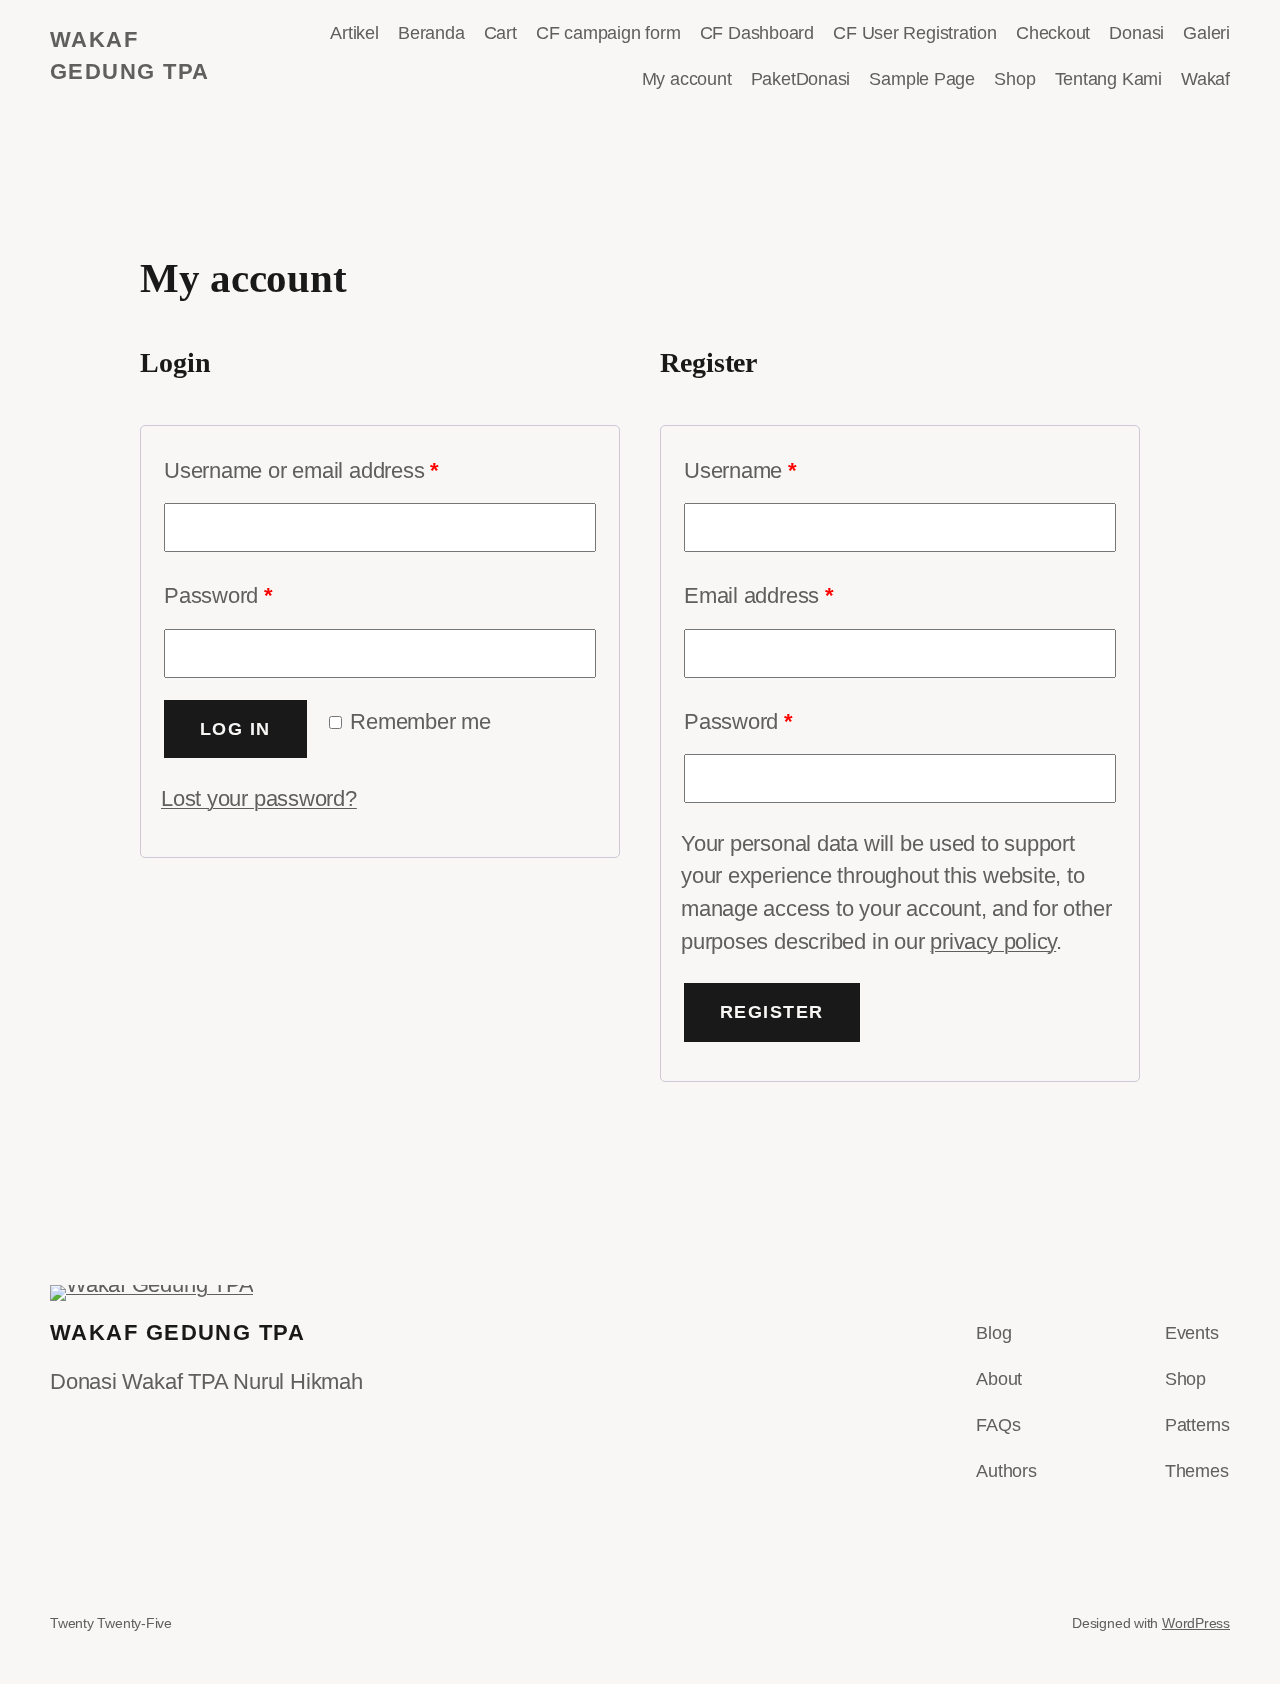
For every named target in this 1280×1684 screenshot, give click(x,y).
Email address (759, 595)
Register (772, 1012)
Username (740, 470)
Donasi (1184, 34)
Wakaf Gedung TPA (177, 1332)
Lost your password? (259, 798)
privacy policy (993, 941)
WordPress (1196, 1623)
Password (218, 595)
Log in (235, 729)
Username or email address (301, 470)
